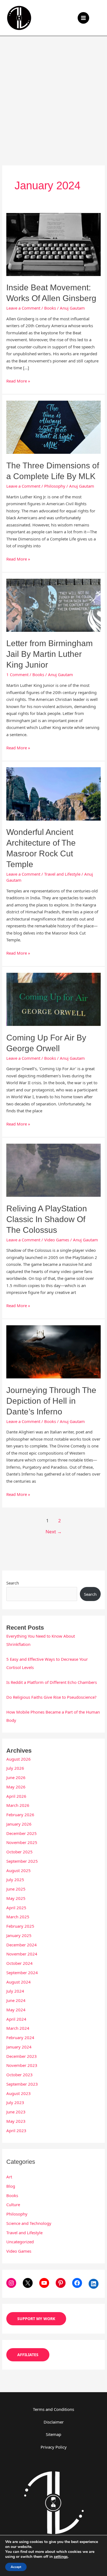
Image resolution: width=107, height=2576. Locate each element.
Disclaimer (54, 2422)
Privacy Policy (54, 2447)
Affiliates (28, 2355)
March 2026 (18, 1805)
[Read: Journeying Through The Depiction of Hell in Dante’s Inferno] (54, 1351)
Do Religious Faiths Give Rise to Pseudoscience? (51, 1697)
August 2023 (19, 2093)
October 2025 (19, 1852)
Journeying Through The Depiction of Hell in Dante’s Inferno (51, 1401)
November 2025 (22, 1842)
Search (13, 1583)
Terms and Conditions (54, 2409)
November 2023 (22, 2065)
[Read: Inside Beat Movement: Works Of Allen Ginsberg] (54, 244)
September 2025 (22, 1861)
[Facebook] (77, 2283)
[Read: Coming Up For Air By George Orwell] (54, 999)
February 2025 (20, 1926)
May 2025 (16, 1898)
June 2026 (16, 1777)
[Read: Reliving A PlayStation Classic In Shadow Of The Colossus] (54, 1170)
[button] (99, 18)
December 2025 (22, 1833)
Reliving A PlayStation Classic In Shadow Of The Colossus (47, 1219)
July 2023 (15, 2102)
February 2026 (20, 1815)
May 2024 (16, 2010)
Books (50, 308)
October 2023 (19, 2075)
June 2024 (16, 2000)
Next (54, 1532)
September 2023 (22, 2084)
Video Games (57, 1240)
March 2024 (18, 2028)
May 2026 (16, 1787)
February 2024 (20, 2037)
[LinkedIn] (94, 2284)
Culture (13, 2205)
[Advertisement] (54, 92)
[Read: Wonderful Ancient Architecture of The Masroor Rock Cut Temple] (54, 793)
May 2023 (16, 2121)
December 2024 (22, 1945)
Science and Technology (29, 2223)
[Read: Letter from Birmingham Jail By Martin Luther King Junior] (54, 605)
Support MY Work (36, 2319)
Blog (11, 2186)
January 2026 (19, 1824)
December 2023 (22, 2056)
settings (61, 2557)
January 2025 (19, 1935)
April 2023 (16, 2130)
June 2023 (16, 2112)
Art (9, 2177)
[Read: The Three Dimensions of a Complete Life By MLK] (54, 427)
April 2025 (16, 1908)
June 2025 (16, 1889)
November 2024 (22, 1954)
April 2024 (16, 2019)
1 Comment (17, 674)
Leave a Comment (23, 308)
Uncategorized (20, 2242)
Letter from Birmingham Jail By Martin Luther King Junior (50, 654)
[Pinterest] (61, 2283)
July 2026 (15, 1768)
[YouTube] (44, 2283)
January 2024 (19, 2047)
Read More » (18, 381)
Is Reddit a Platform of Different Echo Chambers (52, 1682)
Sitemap (54, 2434)
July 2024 (15, 1991)
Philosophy (55, 486)
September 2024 (22, 1973)
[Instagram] (11, 2283)
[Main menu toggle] (84, 18)
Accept (16, 2567)
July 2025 (15, 1880)
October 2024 (19, 1963)
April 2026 (16, 1796)
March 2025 (18, 1917)
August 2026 (19, 1759)
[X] (28, 2283)
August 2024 (19, 1982)
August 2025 (19, 1870)
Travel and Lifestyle (62, 874)
